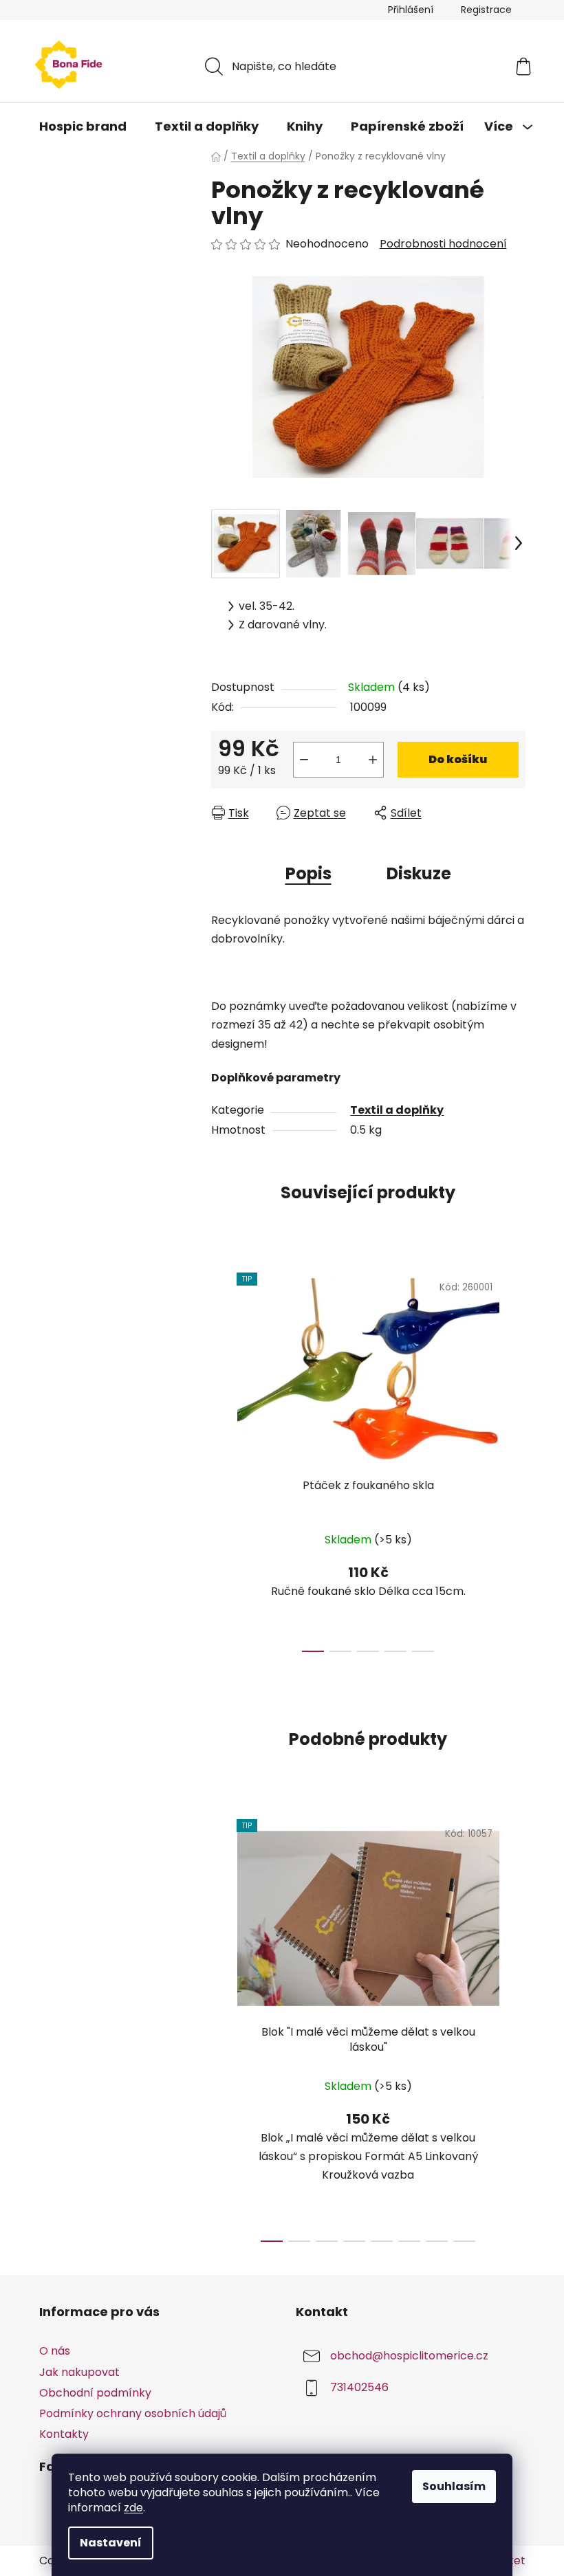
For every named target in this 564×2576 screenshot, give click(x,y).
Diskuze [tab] (419, 873)
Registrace (486, 10)
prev (222, 1459)
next (514, 1459)
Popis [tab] (308, 873)
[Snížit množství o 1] (304, 760)
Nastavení (111, 2543)
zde (133, 2508)
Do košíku (458, 759)
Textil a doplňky (397, 1110)
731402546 (359, 2388)
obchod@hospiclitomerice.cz (409, 2356)
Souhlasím (454, 2486)
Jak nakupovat (79, 2372)
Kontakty (64, 2434)
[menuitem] (83, 126)
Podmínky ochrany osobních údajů (133, 2413)
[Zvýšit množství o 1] (373, 760)
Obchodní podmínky (95, 2393)
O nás (55, 2351)
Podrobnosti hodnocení (443, 244)
